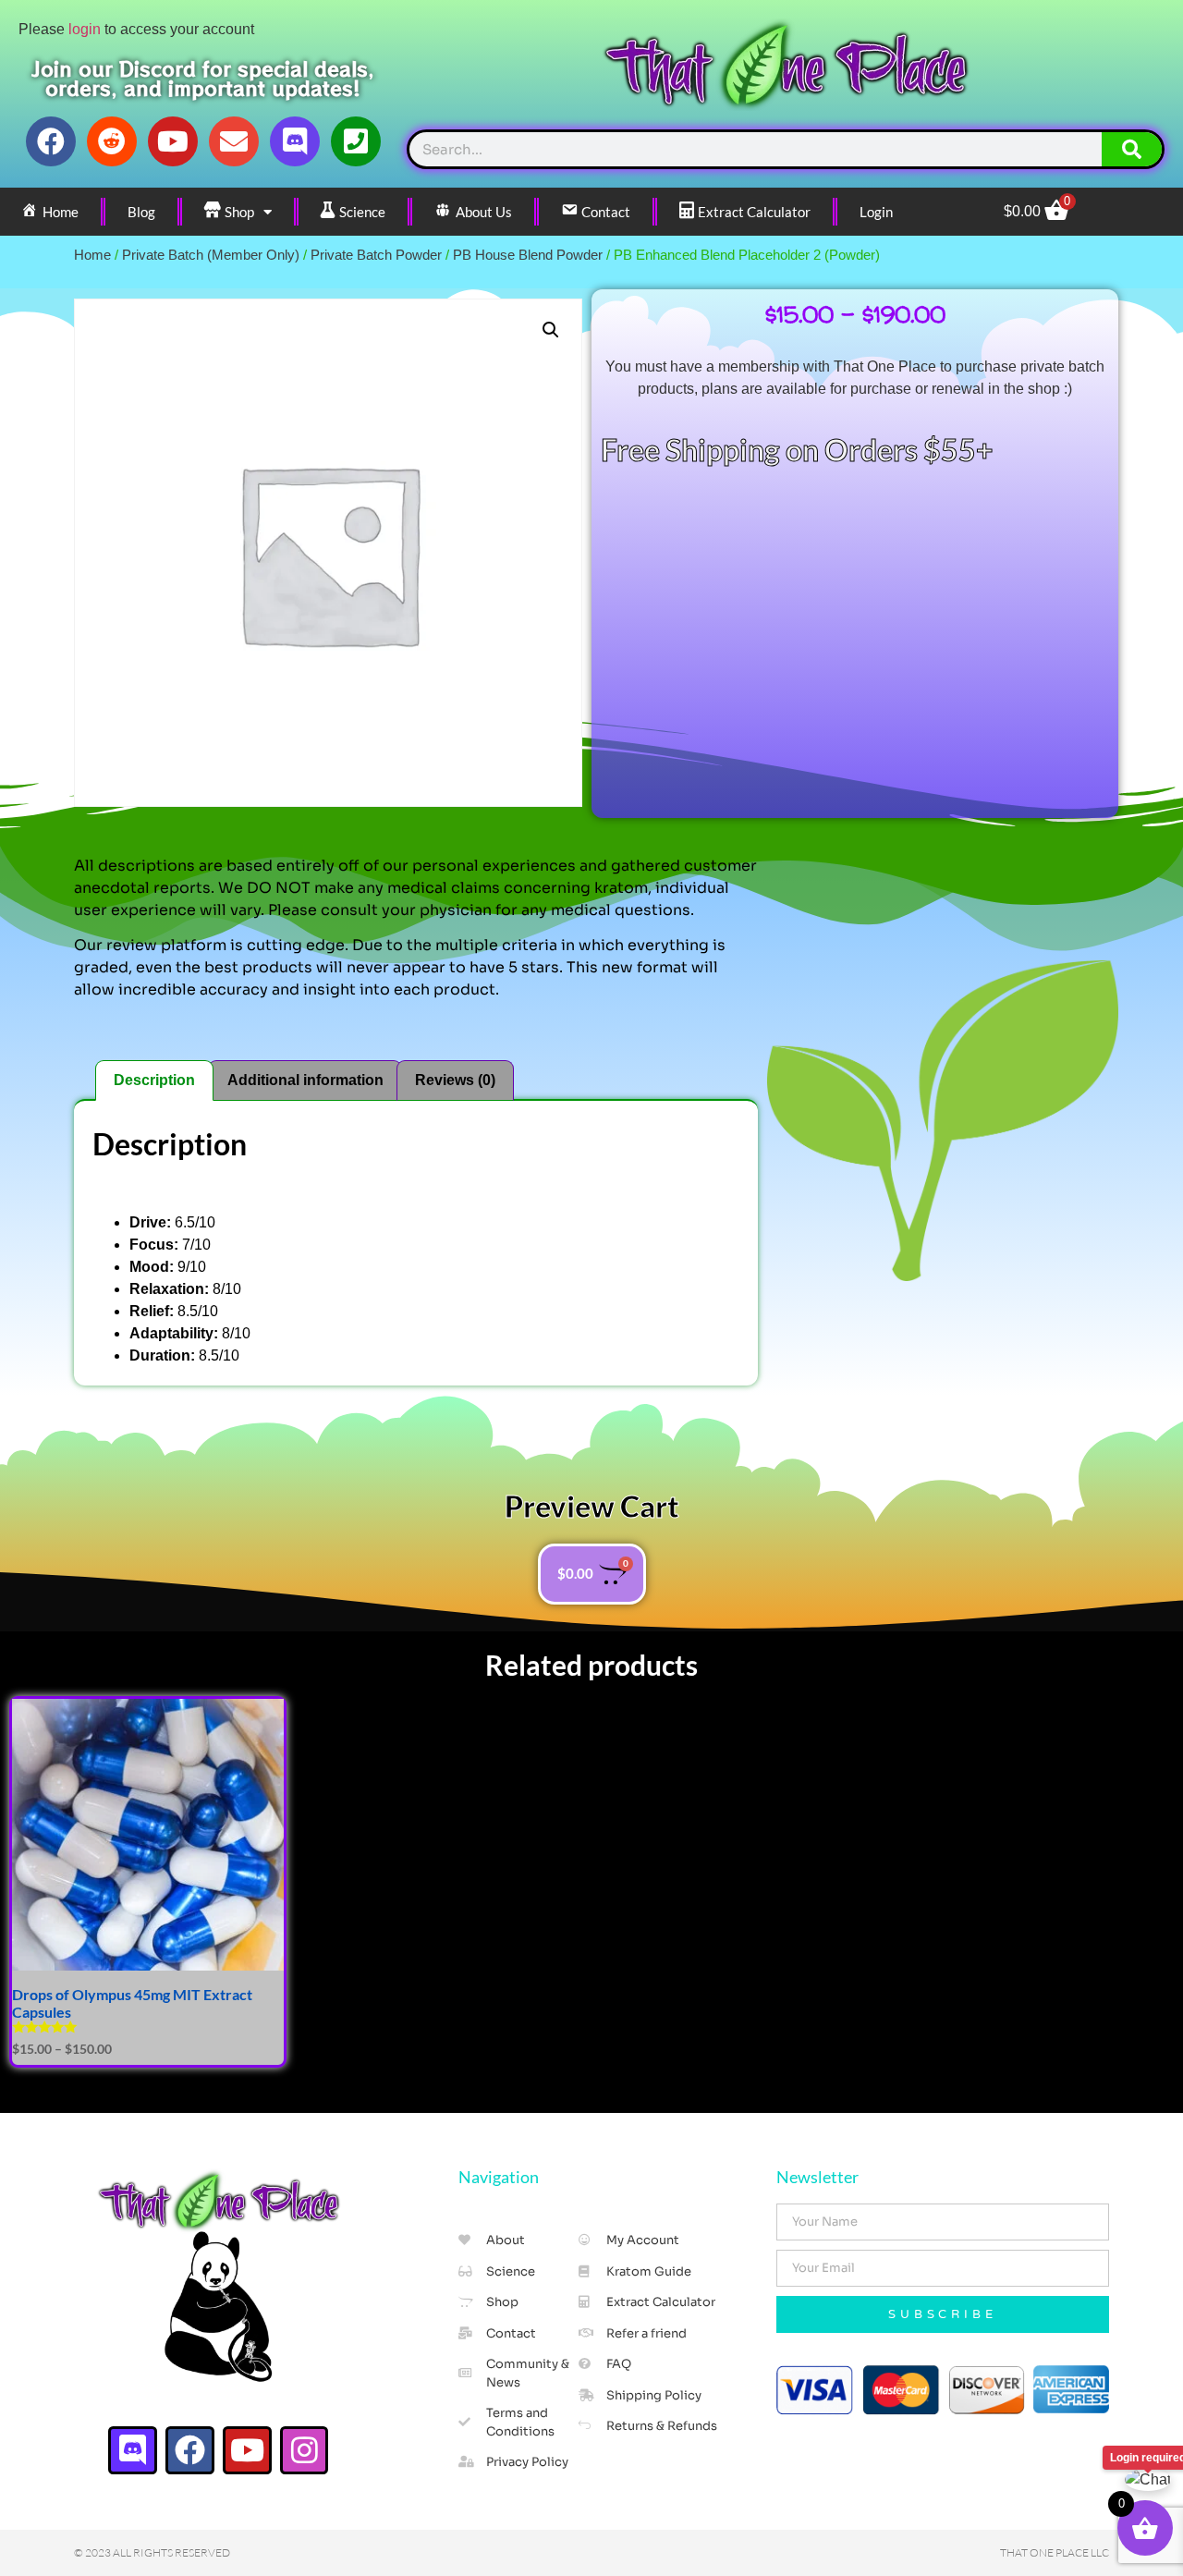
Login (876, 212)
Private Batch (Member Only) (211, 255)
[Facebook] (51, 141)
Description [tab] (154, 1080)
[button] (551, 330)
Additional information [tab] (305, 1080)
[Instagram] (305, 2451)
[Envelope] (234, 141)
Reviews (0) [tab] (455, 1080)
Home (92, 255)
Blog (141, 212)
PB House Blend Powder (528, 255)
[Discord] (295, 141)
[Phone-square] (356, 141)
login (85, 29)
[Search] (1132, 149)
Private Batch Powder (376, 255)
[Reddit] (112, 141)
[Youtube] (173, 141)
